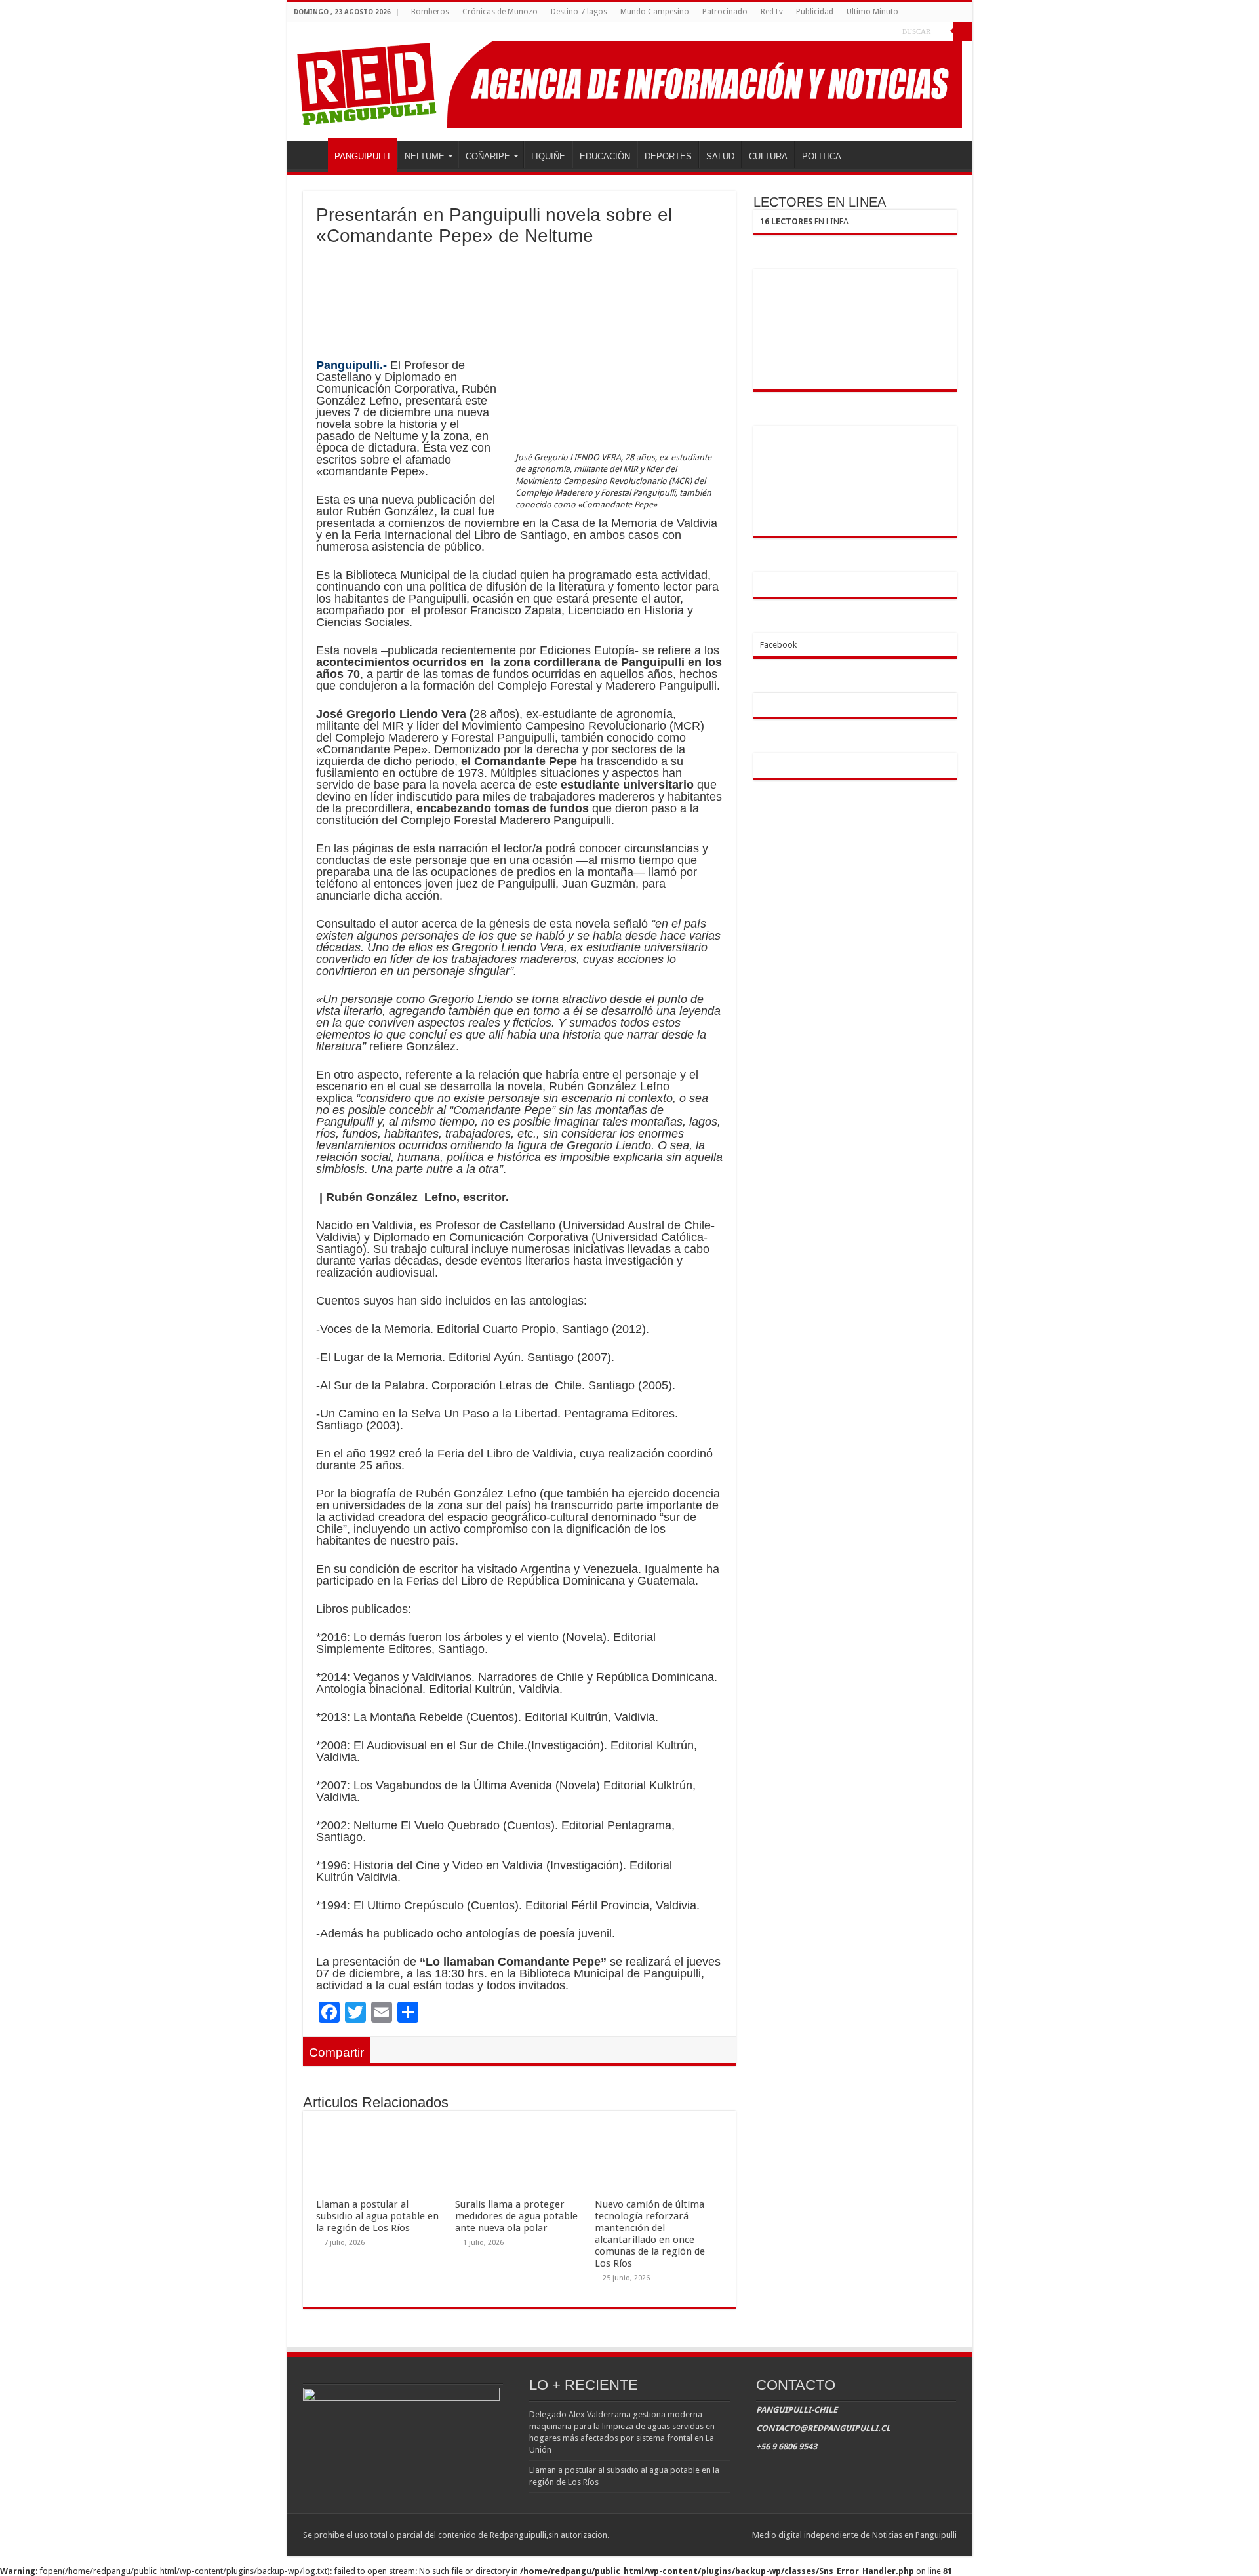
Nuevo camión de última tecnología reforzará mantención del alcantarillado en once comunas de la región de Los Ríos (650, 2234)
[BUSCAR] (963, 31)
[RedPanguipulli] (630, 82)
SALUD (720, 156)
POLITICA (822, 156)
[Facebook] (859, 32)
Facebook (778, 645)
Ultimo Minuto (872, 12)
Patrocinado (725, 12)
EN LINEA (804, 221)
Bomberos (430, 12)
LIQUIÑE (548, 156)
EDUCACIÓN (605, 156)
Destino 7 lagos (579, 12)
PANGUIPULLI (362, 156)
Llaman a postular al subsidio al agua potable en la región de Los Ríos (377, 2216)
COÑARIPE (488, 156)
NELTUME (425, 156)
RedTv (772, 12)
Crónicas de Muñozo (500, 12)
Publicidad (815, 12)
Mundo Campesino (655, 12)
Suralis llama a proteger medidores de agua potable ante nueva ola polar (516, 2216)
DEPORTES (668, 156)
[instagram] (884, 32)
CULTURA (768, 156)
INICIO (311, 155)
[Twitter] (872, 32)
